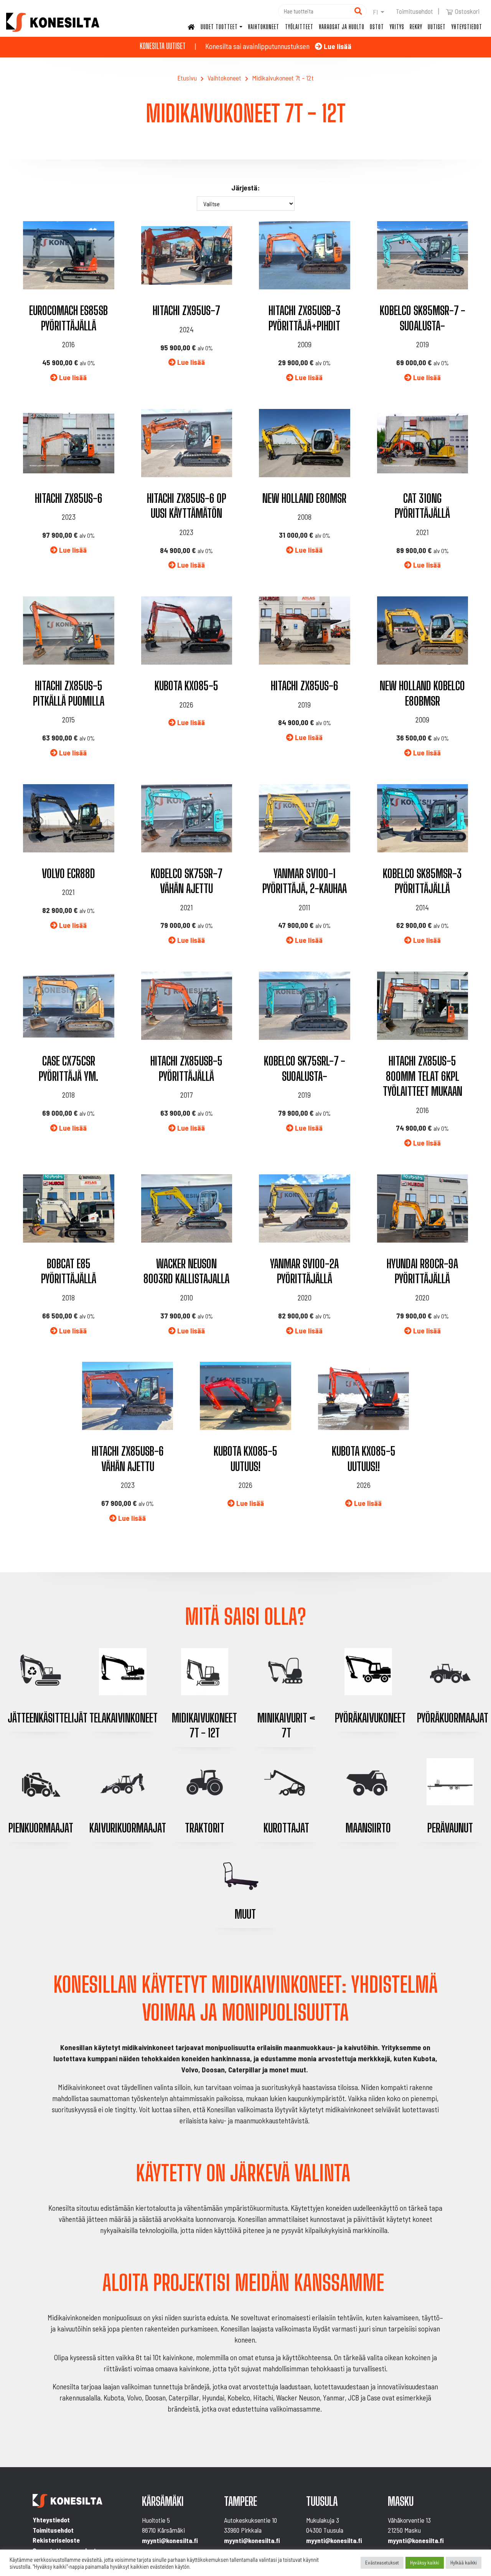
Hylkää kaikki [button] (464, 2563)
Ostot (377, 27)
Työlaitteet (299, 27)
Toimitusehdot (414, 11)
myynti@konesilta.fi (170, 2540)
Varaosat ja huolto (342, 27)
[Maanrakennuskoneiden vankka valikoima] (53, 22)
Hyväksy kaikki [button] (425, 2563)
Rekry (416, 27)
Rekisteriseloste (56, 2540)
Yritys (397, 27)
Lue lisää (337, 46)
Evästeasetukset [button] (382, 2563)
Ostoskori (467, 11)
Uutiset (437, 27)
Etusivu (187, 78)
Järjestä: (245, 188)
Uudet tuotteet (219, 27)
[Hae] (358, 11)
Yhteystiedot (467, 27)
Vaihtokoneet (264, 27)
